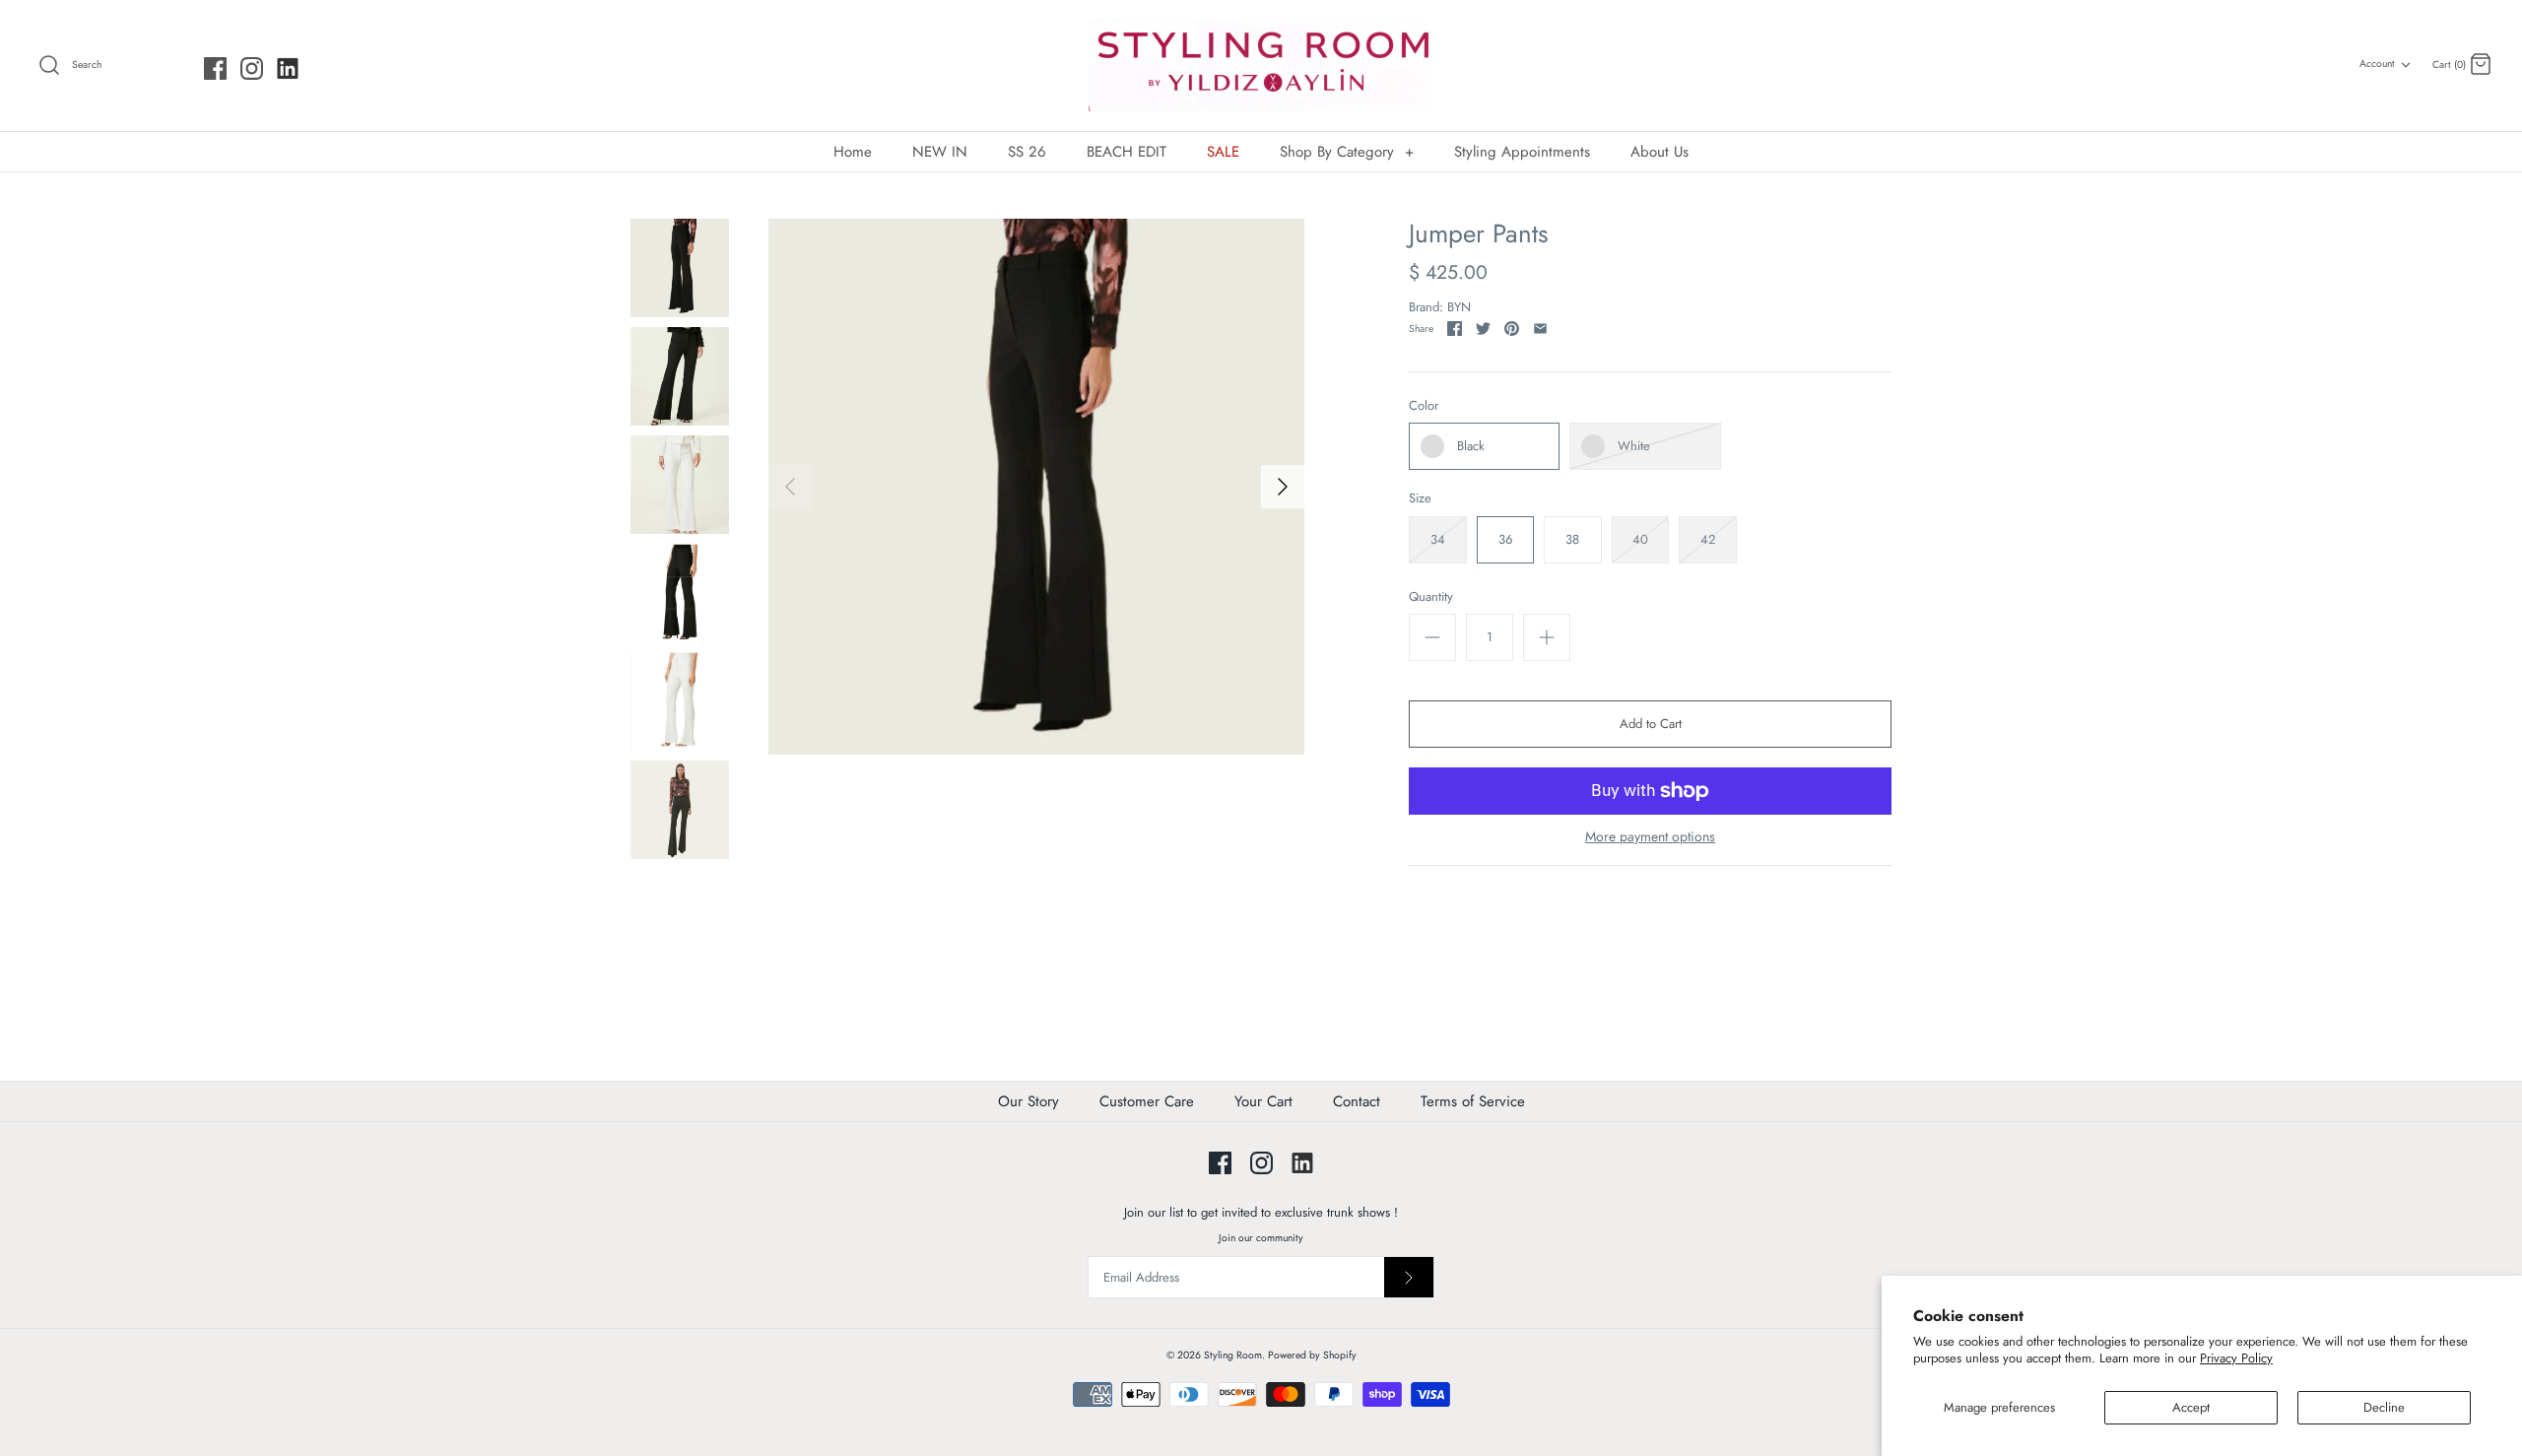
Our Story (1029, 1101)
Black (1471, 446)
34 (1438, 539)
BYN (1459, 307)
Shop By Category (1347, 152)
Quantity (1431, 597)
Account (2377, 64)
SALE (1223, 152)
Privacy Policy (2236, 1358)
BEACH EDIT (1127, 152)
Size (1420, 498)
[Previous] (790, 487)
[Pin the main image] (1512, 329)
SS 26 (1027, 152)
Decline (2384, 1407)
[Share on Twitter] (1483, 329)
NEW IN (940, 152)
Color (1424, 406)
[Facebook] (215, 68)
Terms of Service (1473, 1101)
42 (1708, 539)
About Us (1659, 152)
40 (1640, 539)
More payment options (1650, 837)
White (1634, 446)
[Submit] (1409, 1277)
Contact (1357, 1101)
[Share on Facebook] (1455, 329)
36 (1505, 539)
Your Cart (1263, 1101)
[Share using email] (1540, 329)
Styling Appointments (1522, 152)
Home (853, 152)
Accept (2191, 1407)
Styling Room (1233, 1355)
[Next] (1283, 487)
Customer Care (1147, 1101)
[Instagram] (252, 68)
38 (1572, 539)
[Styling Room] (1261, 66)
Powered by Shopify (1312, 1355)
